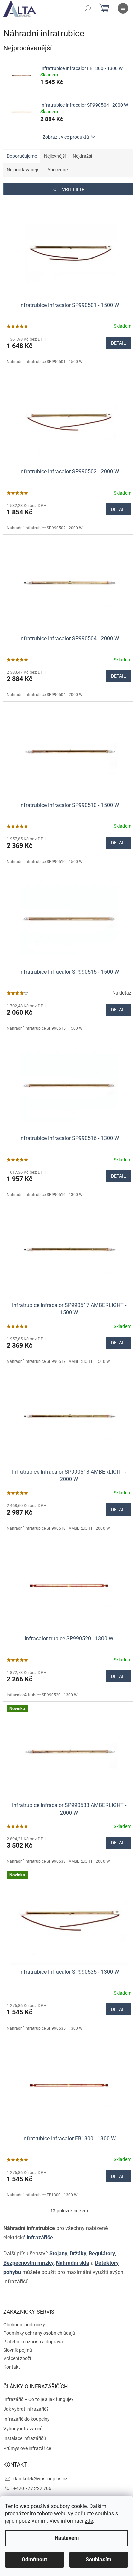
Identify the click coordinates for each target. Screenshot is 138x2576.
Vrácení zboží (17, 2358)
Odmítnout (34, 2559)
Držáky (78, 2253)
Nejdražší (82, 156)
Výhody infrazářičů (23, 2429)
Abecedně (57, 170)
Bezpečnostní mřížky (28, 2263)
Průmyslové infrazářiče (27, 2448)
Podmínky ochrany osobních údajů (39, 2333)
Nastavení (67, 2538)
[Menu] (123, 8)
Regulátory (102, 2253)
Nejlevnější (55, 156)
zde (89, 2521)
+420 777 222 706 (32, 2488)
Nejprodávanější (23, 170)
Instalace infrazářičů (25, 2438)
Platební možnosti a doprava (33, 2342)
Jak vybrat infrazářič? (26, 2409)
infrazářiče (40, 2238)
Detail (118, 343)
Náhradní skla (73, 2263)
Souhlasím (98, 2559)
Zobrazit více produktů (66, 137)
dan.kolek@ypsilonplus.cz (40, 2479)
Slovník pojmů (18, 2350)
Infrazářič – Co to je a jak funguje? (39, 2399)
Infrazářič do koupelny (26, 2419)
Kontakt (12, 2367)
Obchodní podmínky (24, 2325)
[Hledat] (88, 8)
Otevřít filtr (69, 189)
